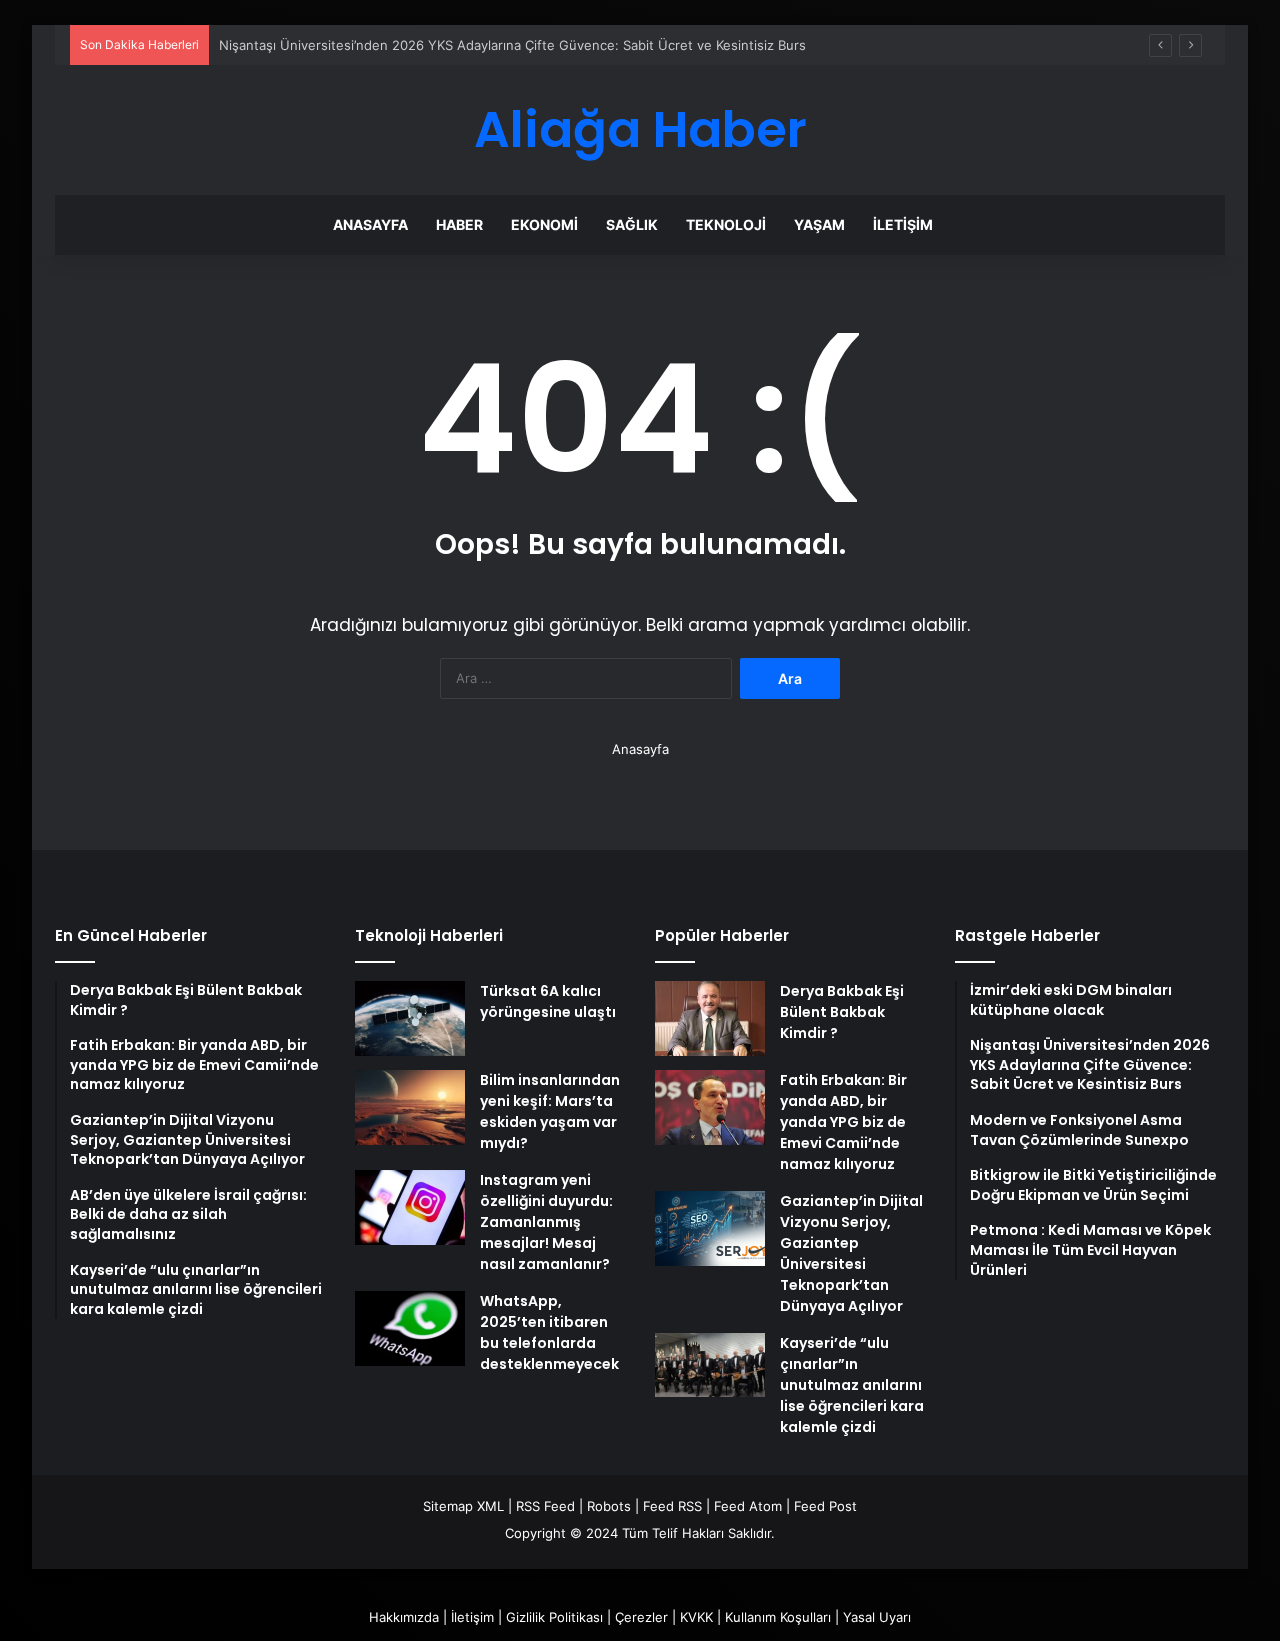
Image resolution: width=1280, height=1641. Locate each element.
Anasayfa (370, 224)
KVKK (696, 1617)
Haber (459, 224)
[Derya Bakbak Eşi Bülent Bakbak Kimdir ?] (710, 1018)
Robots (609, 1506)
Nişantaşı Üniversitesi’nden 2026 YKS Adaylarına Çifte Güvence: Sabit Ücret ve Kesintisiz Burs (512, 45)
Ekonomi (544, 224)
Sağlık (632, 224)
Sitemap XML (463, 1506)
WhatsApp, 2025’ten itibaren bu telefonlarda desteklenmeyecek (549, 1332)
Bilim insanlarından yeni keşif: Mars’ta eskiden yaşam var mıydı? (550, 1111)
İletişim (903, 224)
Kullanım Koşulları (778, 1617)
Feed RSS (672, 1506)
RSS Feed (545, 1506)
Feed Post (825, 1506)
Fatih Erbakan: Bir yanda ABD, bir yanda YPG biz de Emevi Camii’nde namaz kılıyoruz (843, 1122)
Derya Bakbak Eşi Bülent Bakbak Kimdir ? (842, 1012)
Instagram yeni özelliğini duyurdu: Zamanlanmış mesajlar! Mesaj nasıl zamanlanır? (546, 1222)
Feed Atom (748, 1506)
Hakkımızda (404, 1617)
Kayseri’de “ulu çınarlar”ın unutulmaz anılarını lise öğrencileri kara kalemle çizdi (852, 1385)
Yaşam (819, 224)
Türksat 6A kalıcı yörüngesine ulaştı (548, 1001)
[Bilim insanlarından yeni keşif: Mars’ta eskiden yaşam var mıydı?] (410, 1107)
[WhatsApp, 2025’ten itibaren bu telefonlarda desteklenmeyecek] (410, 1328)
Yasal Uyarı (877, 1617)
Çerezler (641, 1617)
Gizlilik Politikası (554, 1617)
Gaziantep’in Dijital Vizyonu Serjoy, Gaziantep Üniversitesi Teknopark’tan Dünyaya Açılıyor (851, 1253)
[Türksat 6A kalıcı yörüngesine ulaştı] (410, 1018)
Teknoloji (726, 224)
